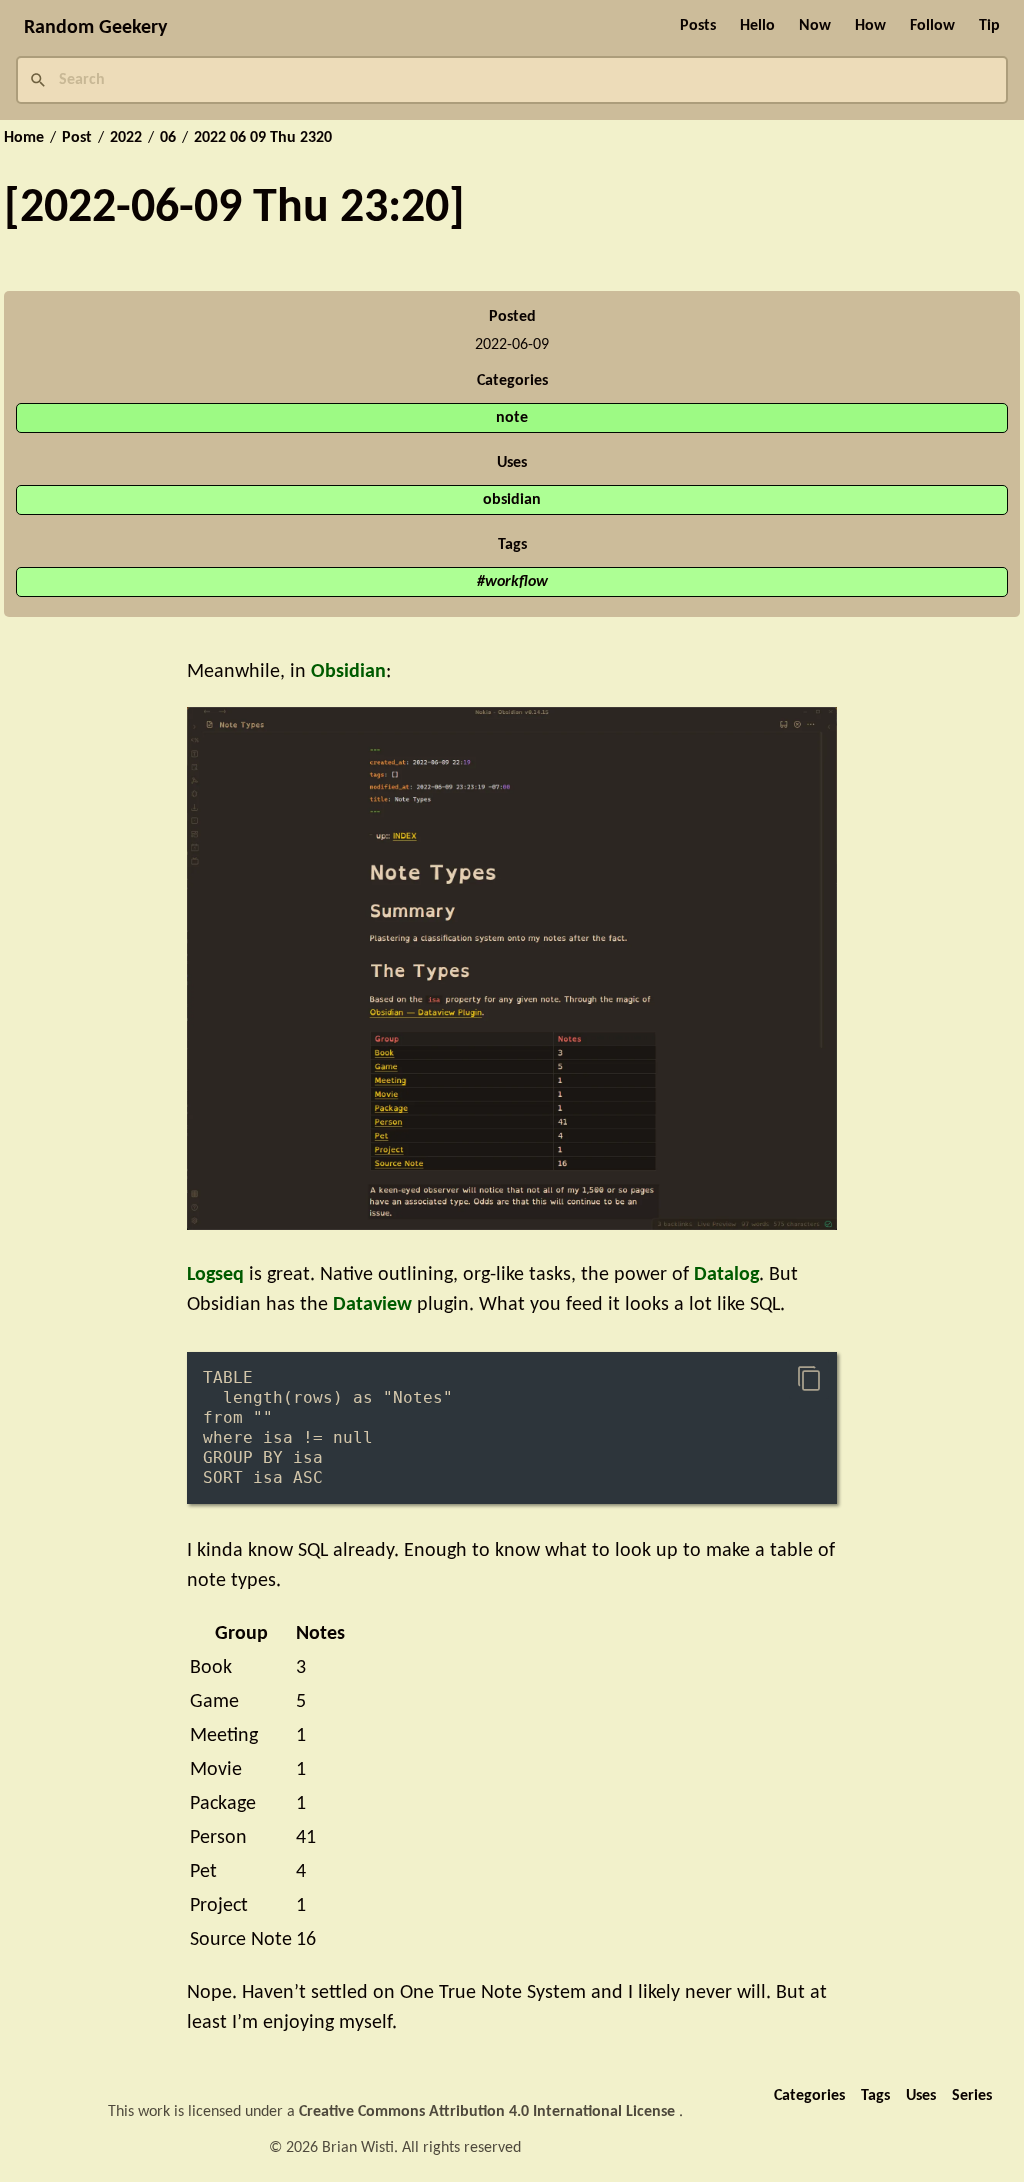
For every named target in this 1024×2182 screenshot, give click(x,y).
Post (77, 138)
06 (168, 138)
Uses (921, 2096)
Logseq (215, 1275)
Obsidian (348, 672)
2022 (126, 138)
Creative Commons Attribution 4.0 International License (489, 2112)
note (512, 418)
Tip (989, 26)
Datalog (726, 1275)
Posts (698, 26)
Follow (932, 26)
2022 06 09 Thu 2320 (263, 138)
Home (24, 138)
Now (815, 26)
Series (972, 2096)
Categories (809, 2096)
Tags (875, 2096)
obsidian (512, 500)
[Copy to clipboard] (809, 1379)
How (870, 26)
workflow (516, 582)
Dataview (372, 1305)
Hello (757, 26)
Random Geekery (95, 28)
